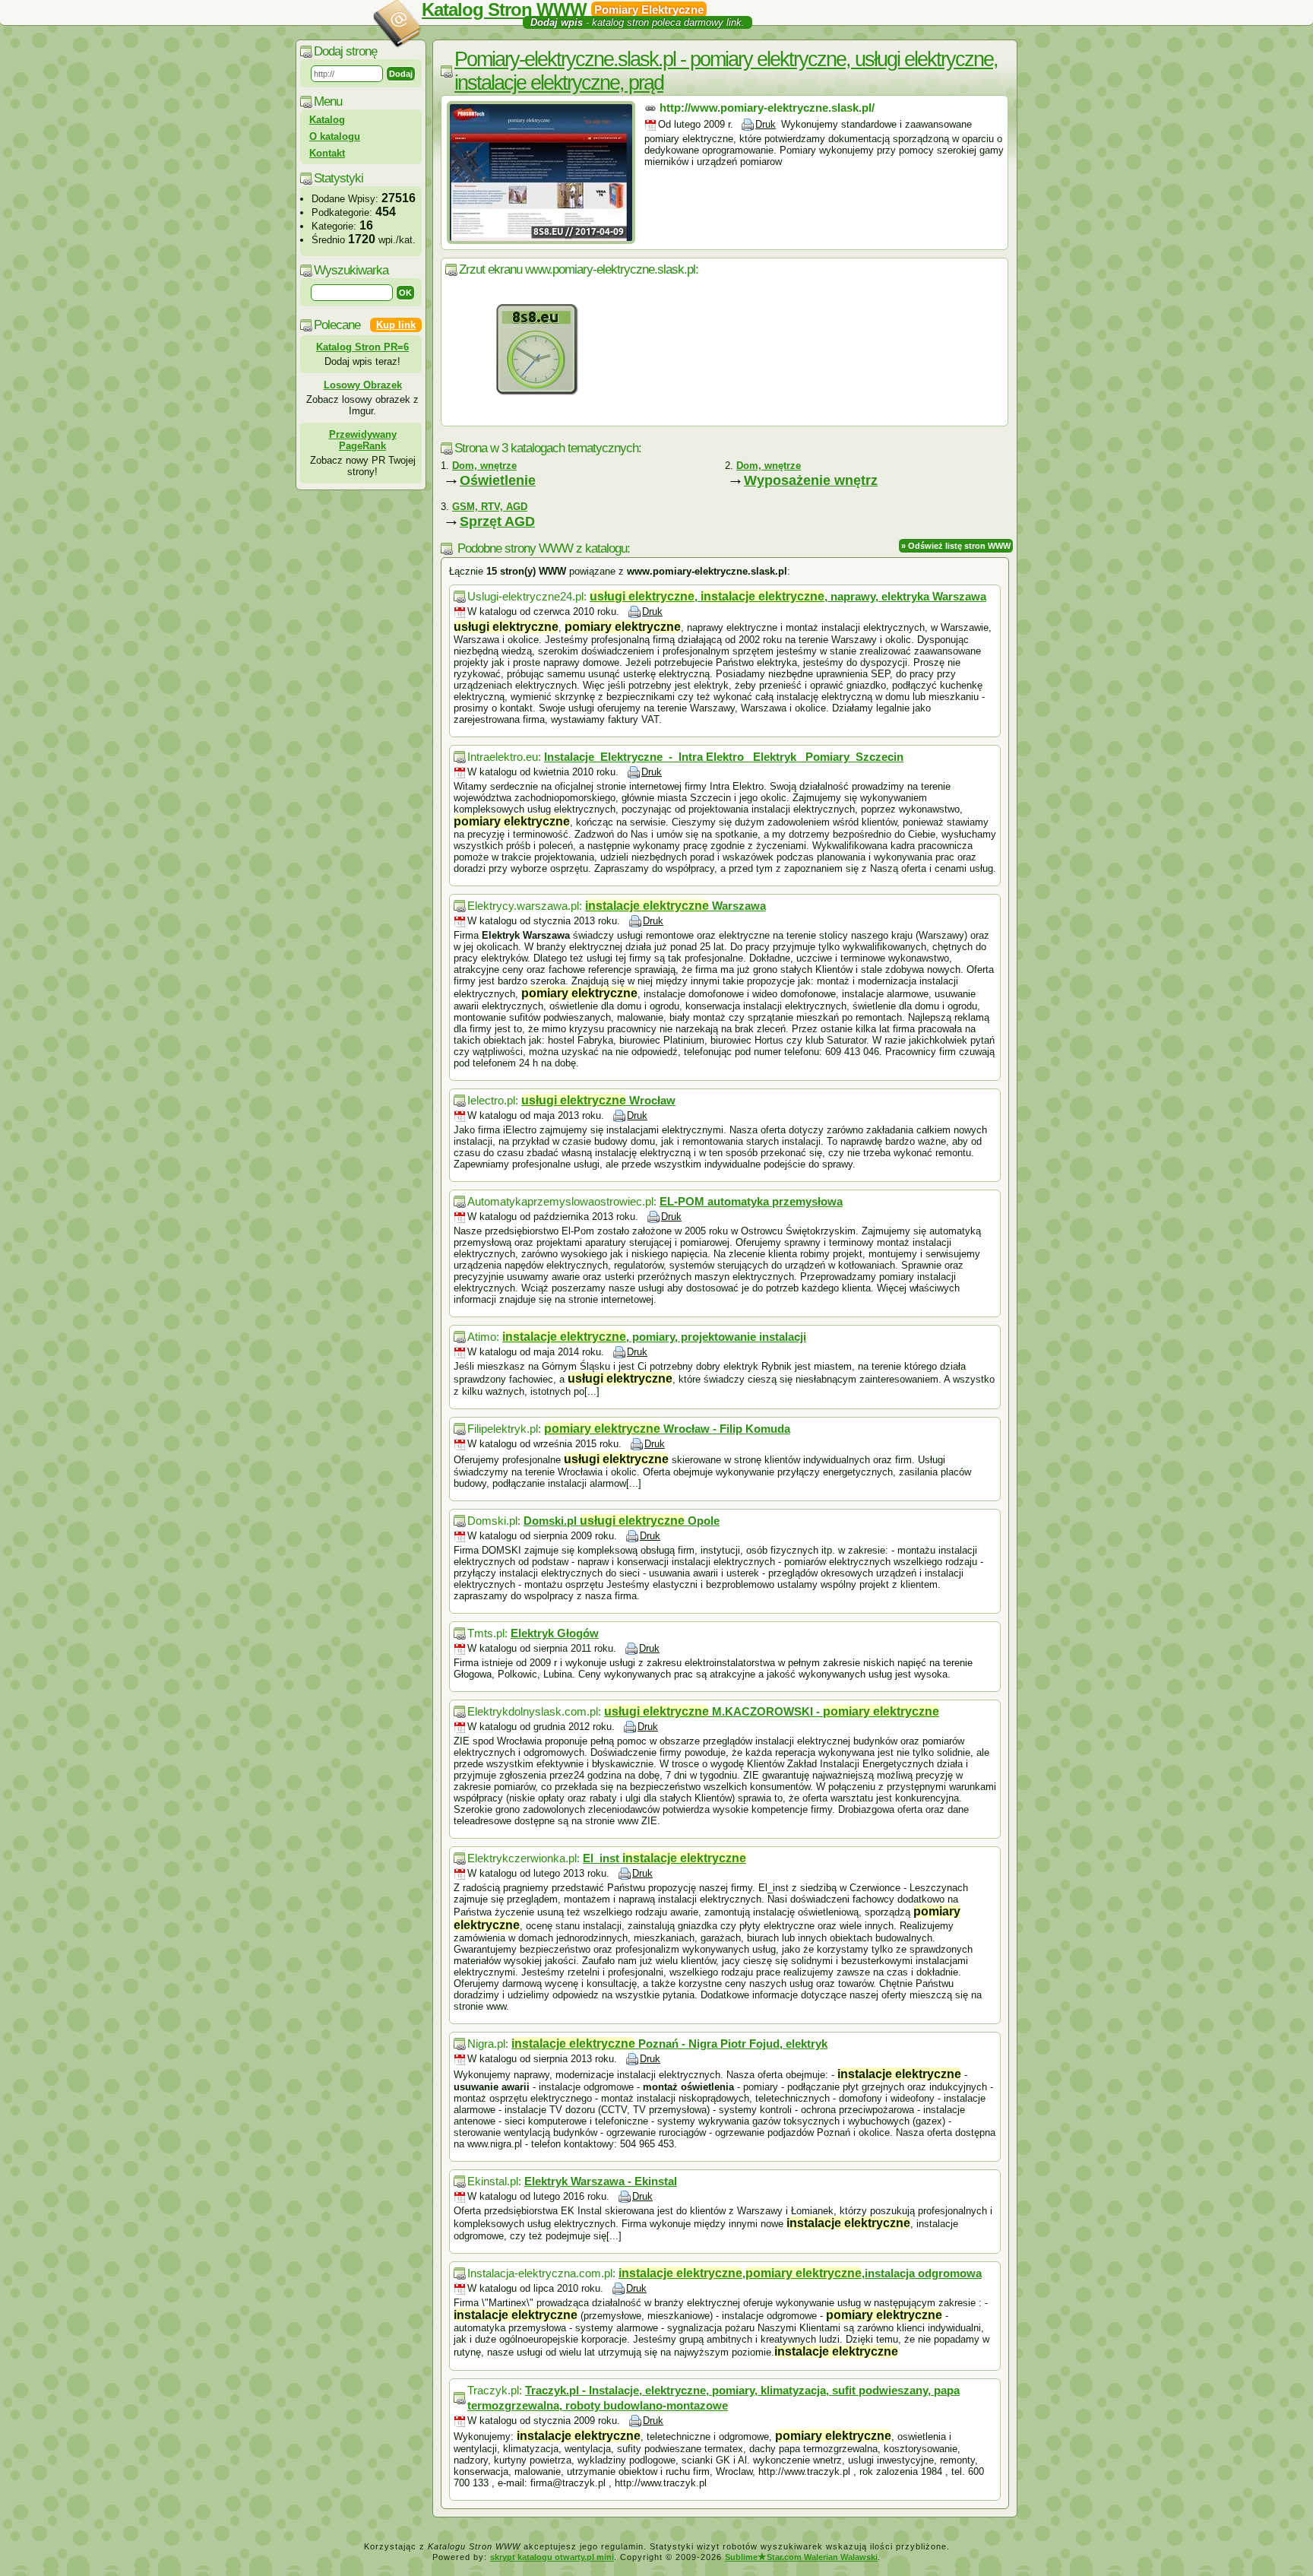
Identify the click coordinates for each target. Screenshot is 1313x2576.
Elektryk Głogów (555, 1633)
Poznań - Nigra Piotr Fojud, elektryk (669, 2044)
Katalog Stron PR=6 (362, 347)
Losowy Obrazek (363, 385)
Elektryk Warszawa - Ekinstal (601, 2181)
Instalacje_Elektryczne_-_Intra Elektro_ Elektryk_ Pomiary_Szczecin (724, 757)
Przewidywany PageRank (363, 440)
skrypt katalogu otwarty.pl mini (552, 2557)
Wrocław (598, 1100)
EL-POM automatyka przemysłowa (751, 1201)
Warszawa (675, 906)
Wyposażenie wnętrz (811, 480)
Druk (766, 124)
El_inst (664, 1858)
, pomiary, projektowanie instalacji (654, 1337)
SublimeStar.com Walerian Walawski (801, 2557)
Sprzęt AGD (497, 521)
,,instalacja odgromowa (800, 2273)
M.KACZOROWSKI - (772, 1711)
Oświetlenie (498, 480)
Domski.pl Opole (622, 1521)
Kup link (396, 325)
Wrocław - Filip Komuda (667, 1429)
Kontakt (327, 153)
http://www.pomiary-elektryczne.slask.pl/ (767, 108)
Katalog (327, 120)
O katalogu (335, 136)
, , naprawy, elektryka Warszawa (788, 596)
